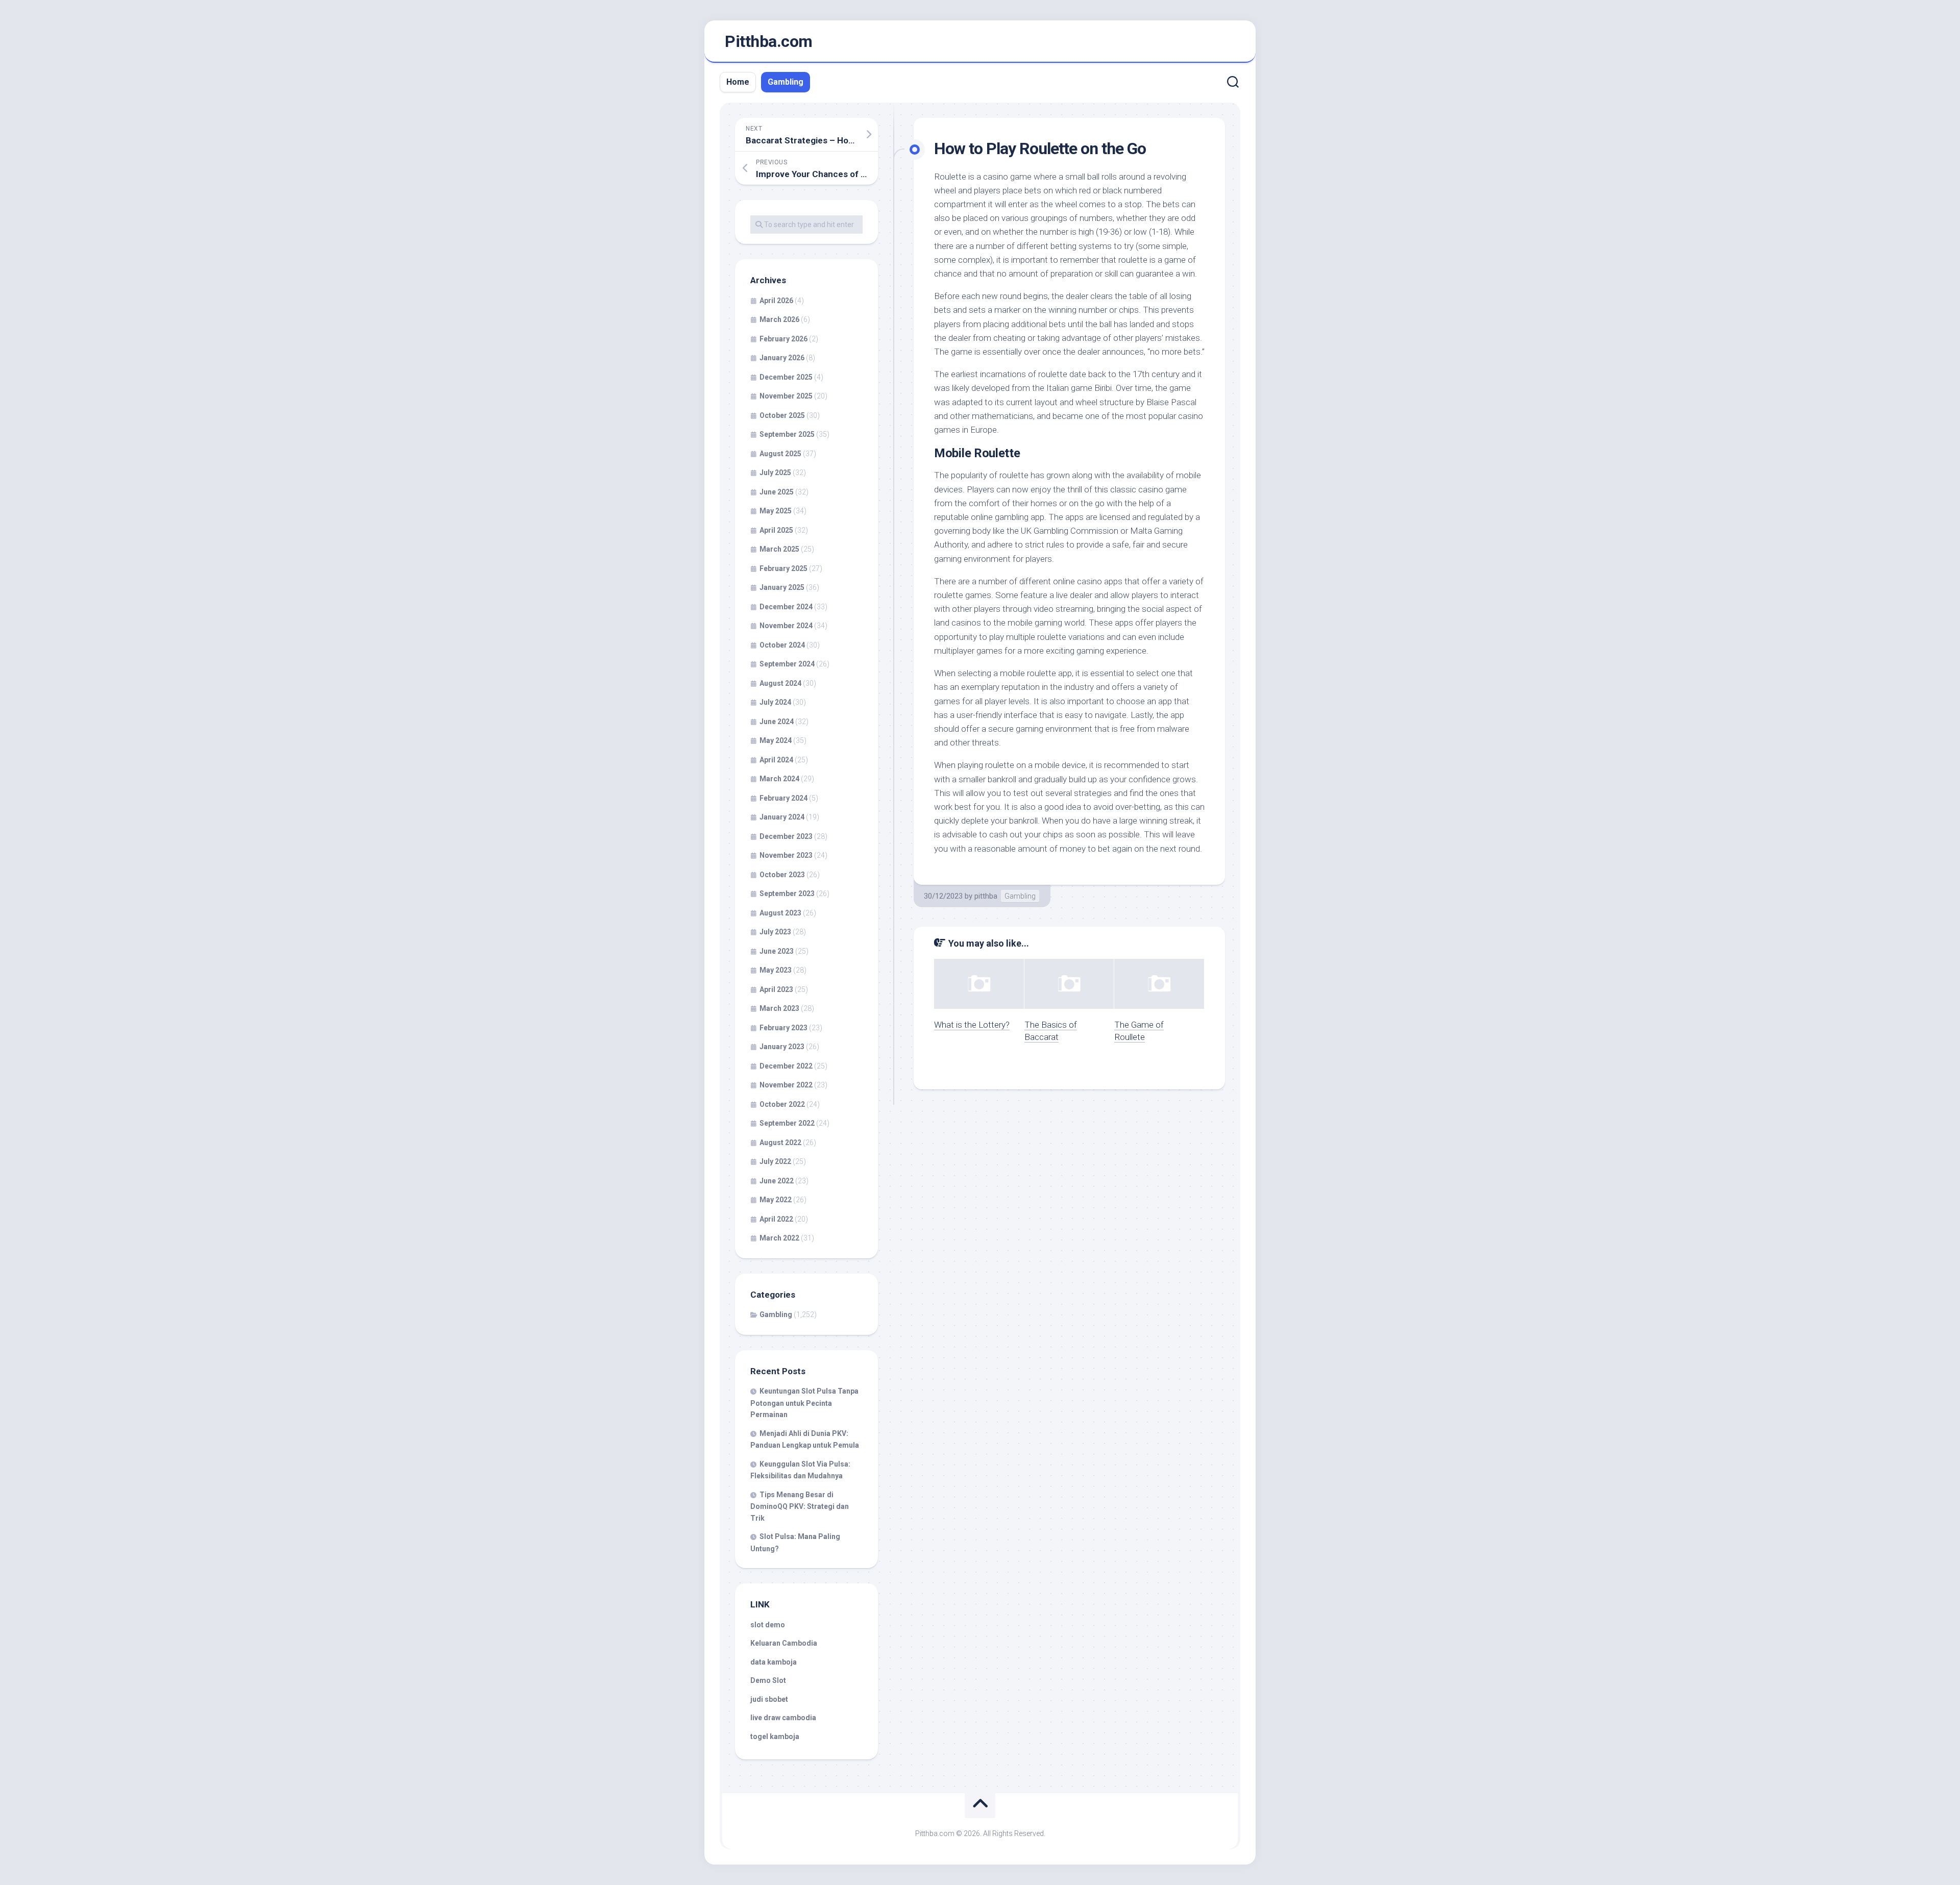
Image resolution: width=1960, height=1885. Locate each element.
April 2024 (776, 760)
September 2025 (787, 434)
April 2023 (776, 989)
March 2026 (779, 319)
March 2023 (779, 1008)
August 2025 (780, 454)
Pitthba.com (769, 41)
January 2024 (782, 817)
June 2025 (777, 492)
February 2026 (783, 339)
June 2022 (777, 1181)
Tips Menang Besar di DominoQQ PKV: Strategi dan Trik (800, 1506)
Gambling (786, 82)
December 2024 (786, 607)
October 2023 (782, 875)
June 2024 (777, 722)
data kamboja (774, 1662)
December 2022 (786, 1066)
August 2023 (780, 913)
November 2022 (786, 1085)
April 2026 (776, 301)
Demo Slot (768, 1680)
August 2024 (780, 683)
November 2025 (786, 396)
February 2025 (783, 568)
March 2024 (779, 779)
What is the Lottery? (972, 1025)
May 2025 (776, 511)
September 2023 (787, 894)
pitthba (986, 896)
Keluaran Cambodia (784, 1643)
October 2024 (782, 645)
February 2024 (783, 798)
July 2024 (775, 702)
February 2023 (783, 1028)
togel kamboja (775, 1737)
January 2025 (782, 587)
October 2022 (782, 1104)
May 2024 (776, 740)
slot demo (768, 1625)
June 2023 (777, 951)
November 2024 (786, 626)
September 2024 (787, 664)
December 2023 (786, 836)
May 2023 (776, 970)
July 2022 (775, 1161)
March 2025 (779, 549)
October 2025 (782, 415)
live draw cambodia (783, 1718)
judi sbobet (769, 1699)
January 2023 (782, 1047)
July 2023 (775, 932)
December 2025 (786, 377)
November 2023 (786, 855)
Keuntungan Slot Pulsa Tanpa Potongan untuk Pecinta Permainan (804, 1403)
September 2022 (787, 1123)
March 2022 (779, 1238)
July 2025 (775, 473)
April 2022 (776, 1219)
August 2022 (780, 1143)
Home (738, 82)
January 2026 (782, 358)
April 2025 (776, 530)
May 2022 (776, 1200)
